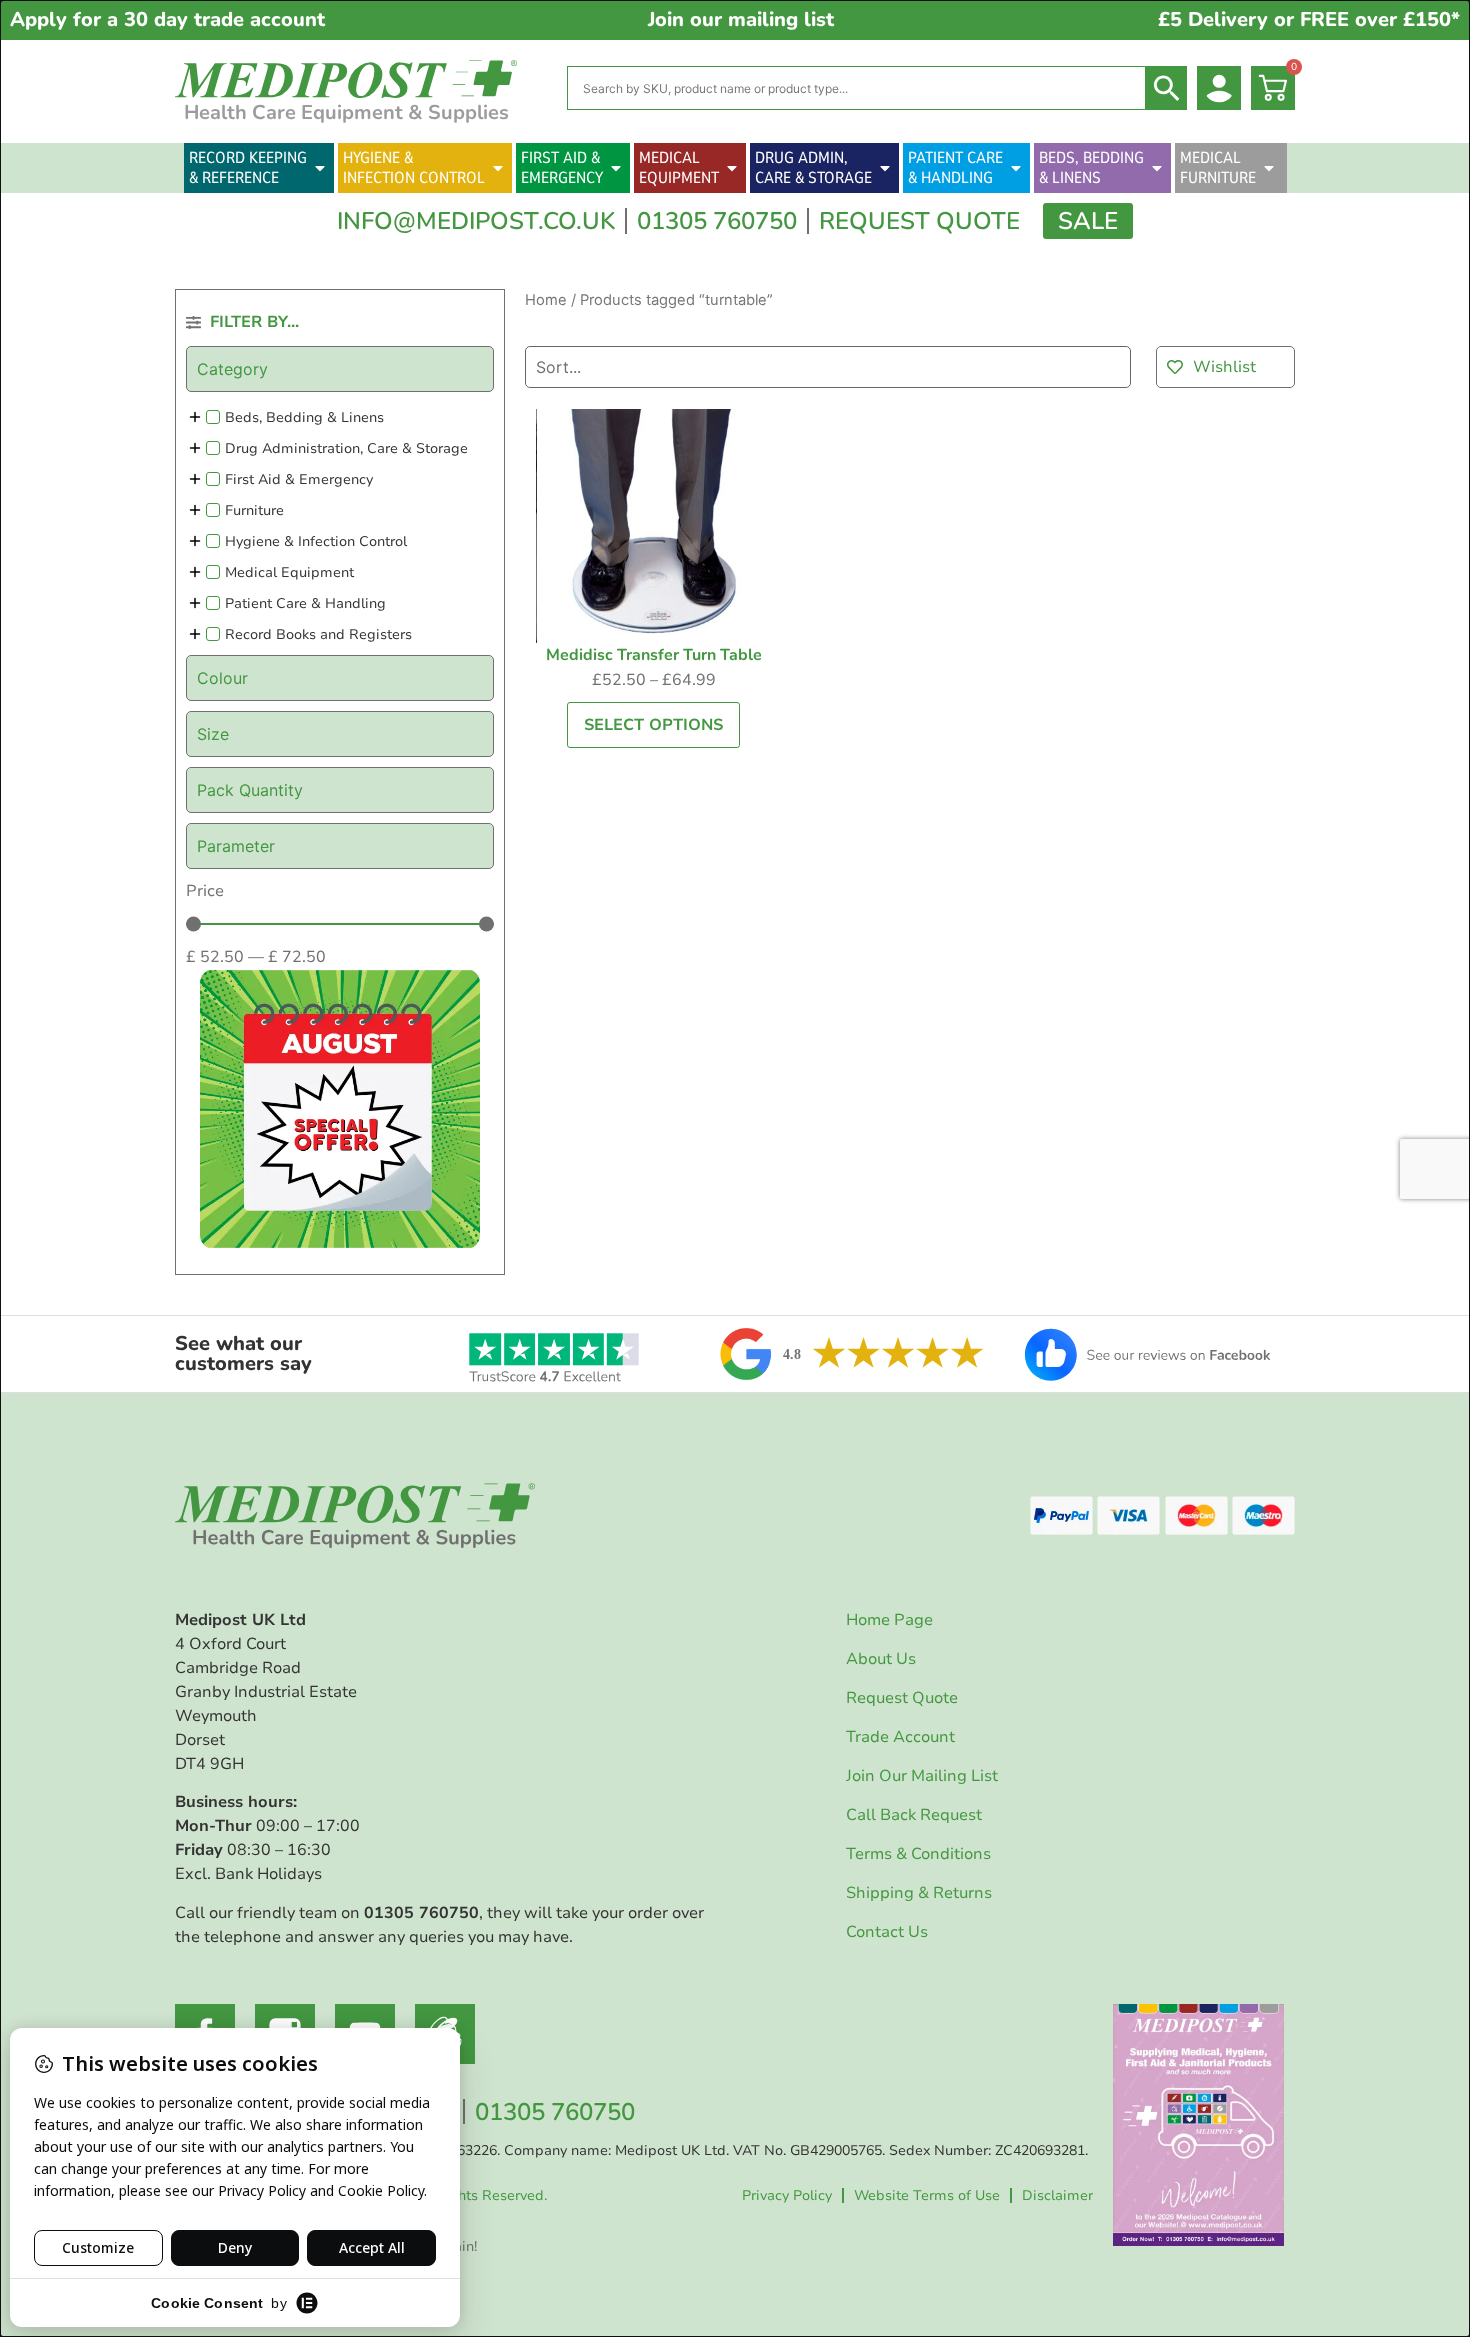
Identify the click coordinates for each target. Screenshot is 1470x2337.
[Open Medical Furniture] (1269, 168)
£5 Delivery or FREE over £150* (1309, 19)
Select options (653, 725)
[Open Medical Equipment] (732, 168)
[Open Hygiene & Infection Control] (498, 168)
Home (546, 300)
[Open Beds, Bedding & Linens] (1157, 168)
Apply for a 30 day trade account (167, 19)
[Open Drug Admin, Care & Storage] (885, 168)
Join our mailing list (741, 19)
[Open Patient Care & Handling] (1016, 168)
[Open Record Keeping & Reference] (320, 168)
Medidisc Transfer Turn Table (654, 655)
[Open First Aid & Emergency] (616, 168)
